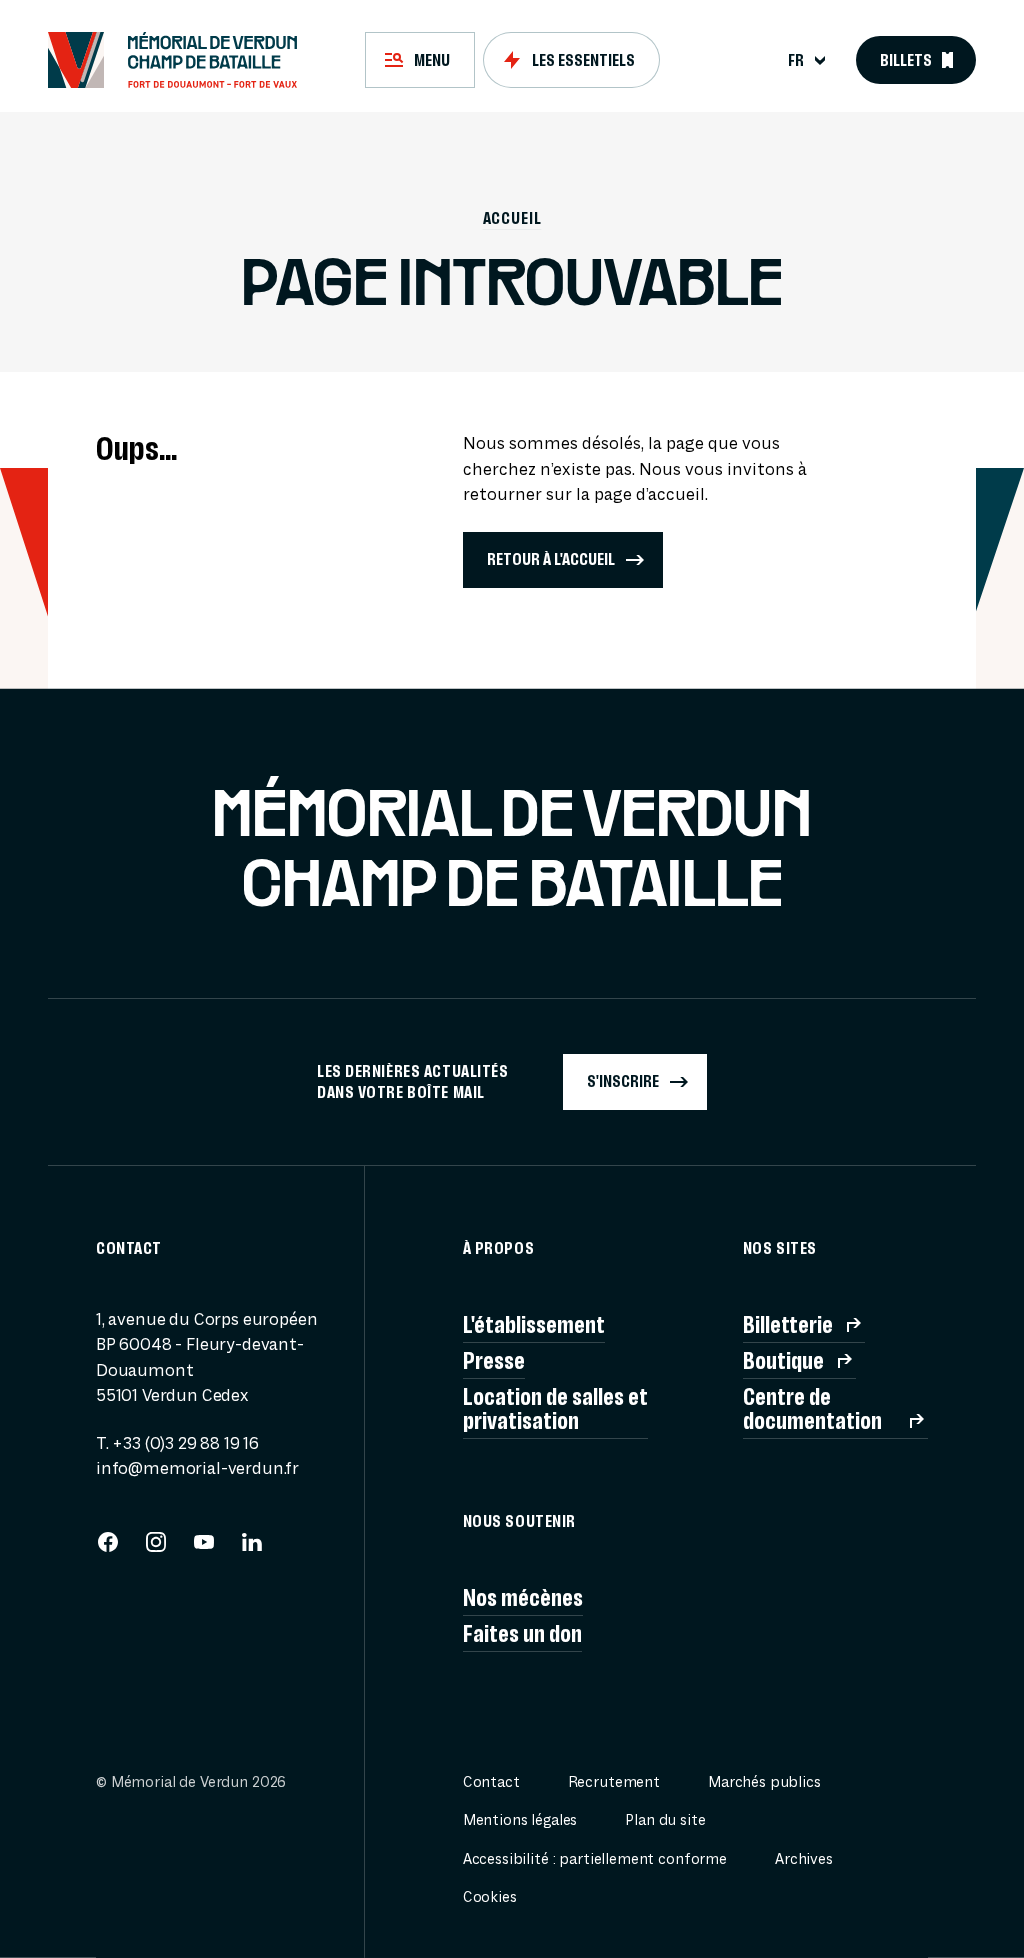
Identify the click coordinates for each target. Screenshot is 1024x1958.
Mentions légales (520, 1820)
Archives (804, 1859)
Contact (491, 1782)
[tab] (420, 60)
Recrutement (614, 1782)
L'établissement (534, 1325)
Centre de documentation (812, 1409)
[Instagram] (156, 1548)
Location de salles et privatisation (555, 1409)
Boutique (783, 1361)
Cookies (490, 1897)
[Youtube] (204, 1548)
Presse (494, 1361)
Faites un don (522, 1634)
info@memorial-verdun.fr (197, 1468)
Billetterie (788, 1325)
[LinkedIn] (252, 1548)
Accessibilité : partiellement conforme (595, 1859)
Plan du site (665, 1820)
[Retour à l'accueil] (182, 60)
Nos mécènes (523, 1598)
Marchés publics (764, 1782)
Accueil (512, 218)
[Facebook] (108, 1548)
